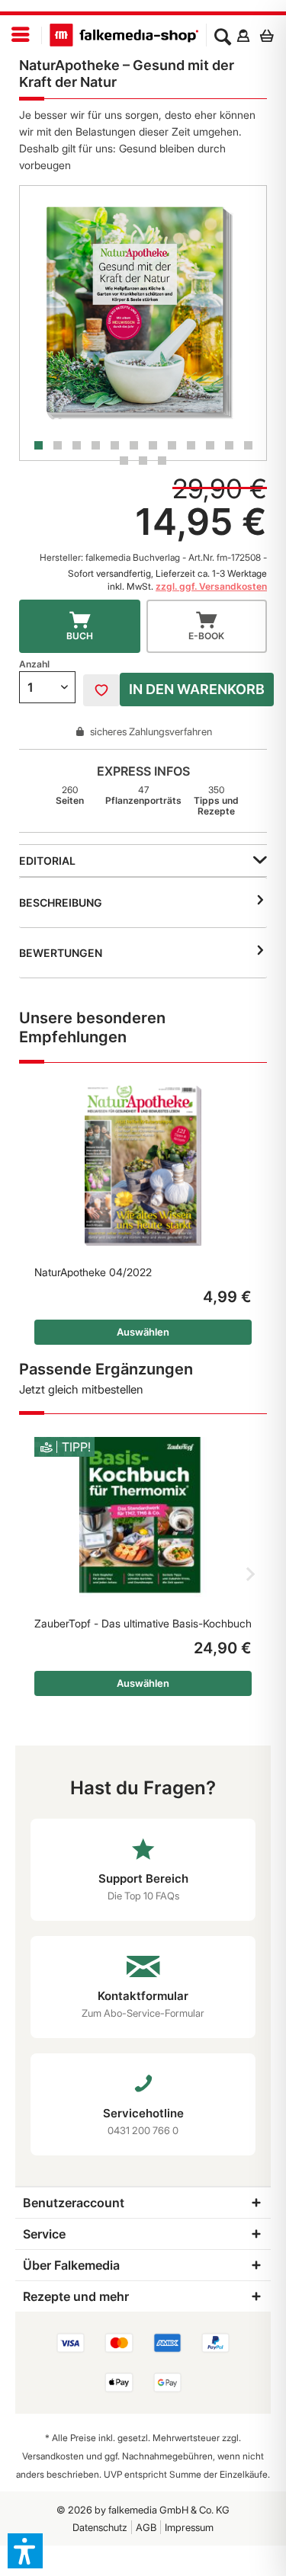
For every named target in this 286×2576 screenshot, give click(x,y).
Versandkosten (53, 2456)
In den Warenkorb (197, 689)
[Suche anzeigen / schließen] (223, 35)
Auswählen (143, 1332)
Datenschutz (100, 2527)
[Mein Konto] (243, 35)
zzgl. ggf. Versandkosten (211, 586)
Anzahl (34, 664)
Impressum (189, 2527)
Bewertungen (61, 953)
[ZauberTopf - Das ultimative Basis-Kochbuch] (143, 1517)
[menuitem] (21, 35)
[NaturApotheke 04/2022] (143, 1166)
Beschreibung (61, 902)
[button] (25, 2551)
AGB (146, 2527)
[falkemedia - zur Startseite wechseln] (124, 35)
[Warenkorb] (270, 35)
